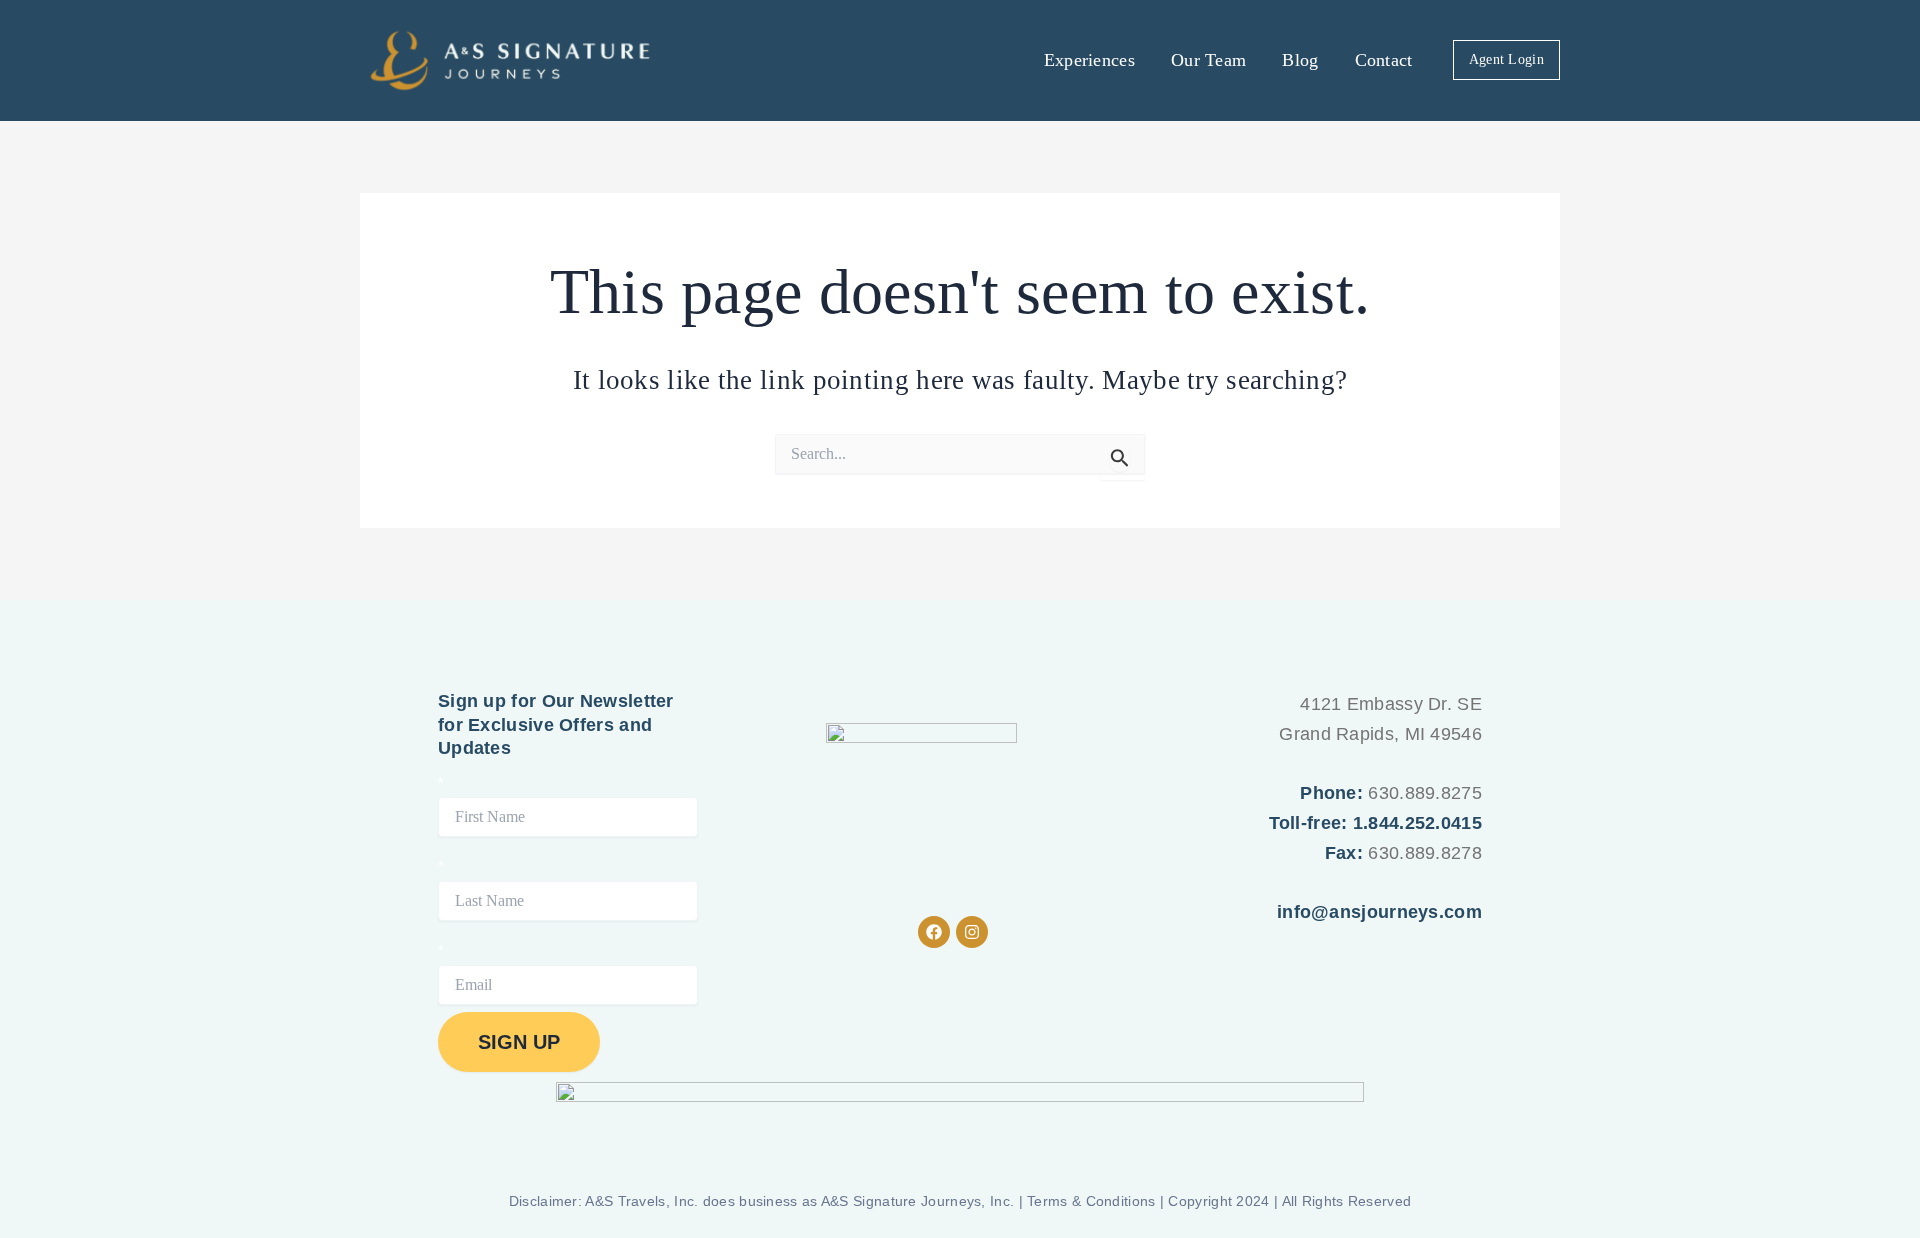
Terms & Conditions (1091, 1201)
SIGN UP (519, 1042)
